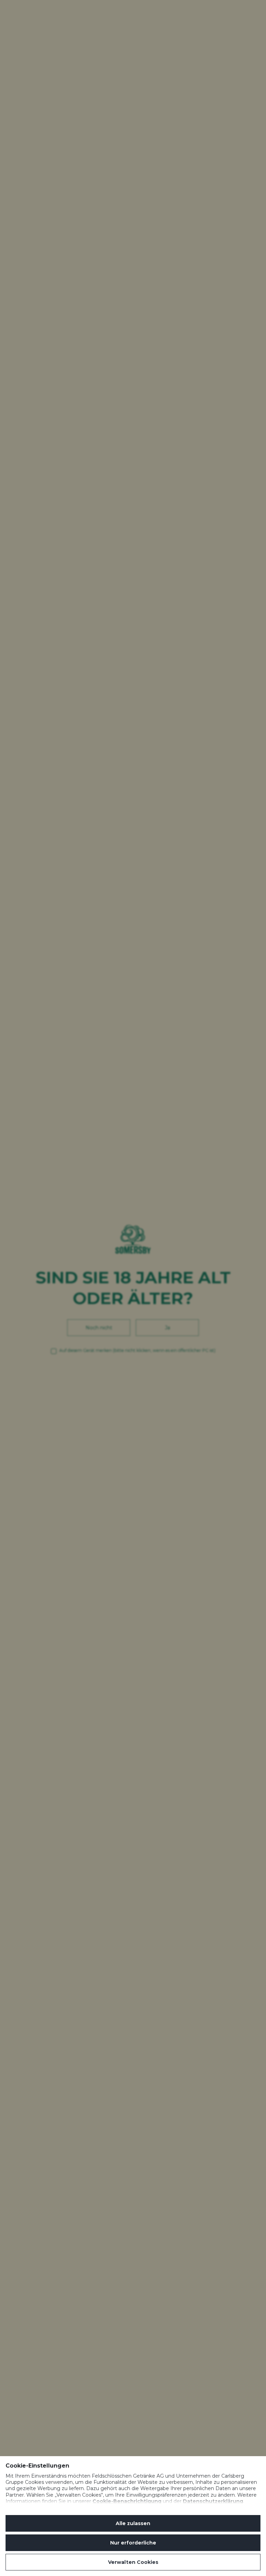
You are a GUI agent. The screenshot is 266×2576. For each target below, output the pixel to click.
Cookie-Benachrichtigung (127, 2501)
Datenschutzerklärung (213, 2501)
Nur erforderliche (133, 2543)
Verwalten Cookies (133, 2562)
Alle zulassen (133, 2523)
